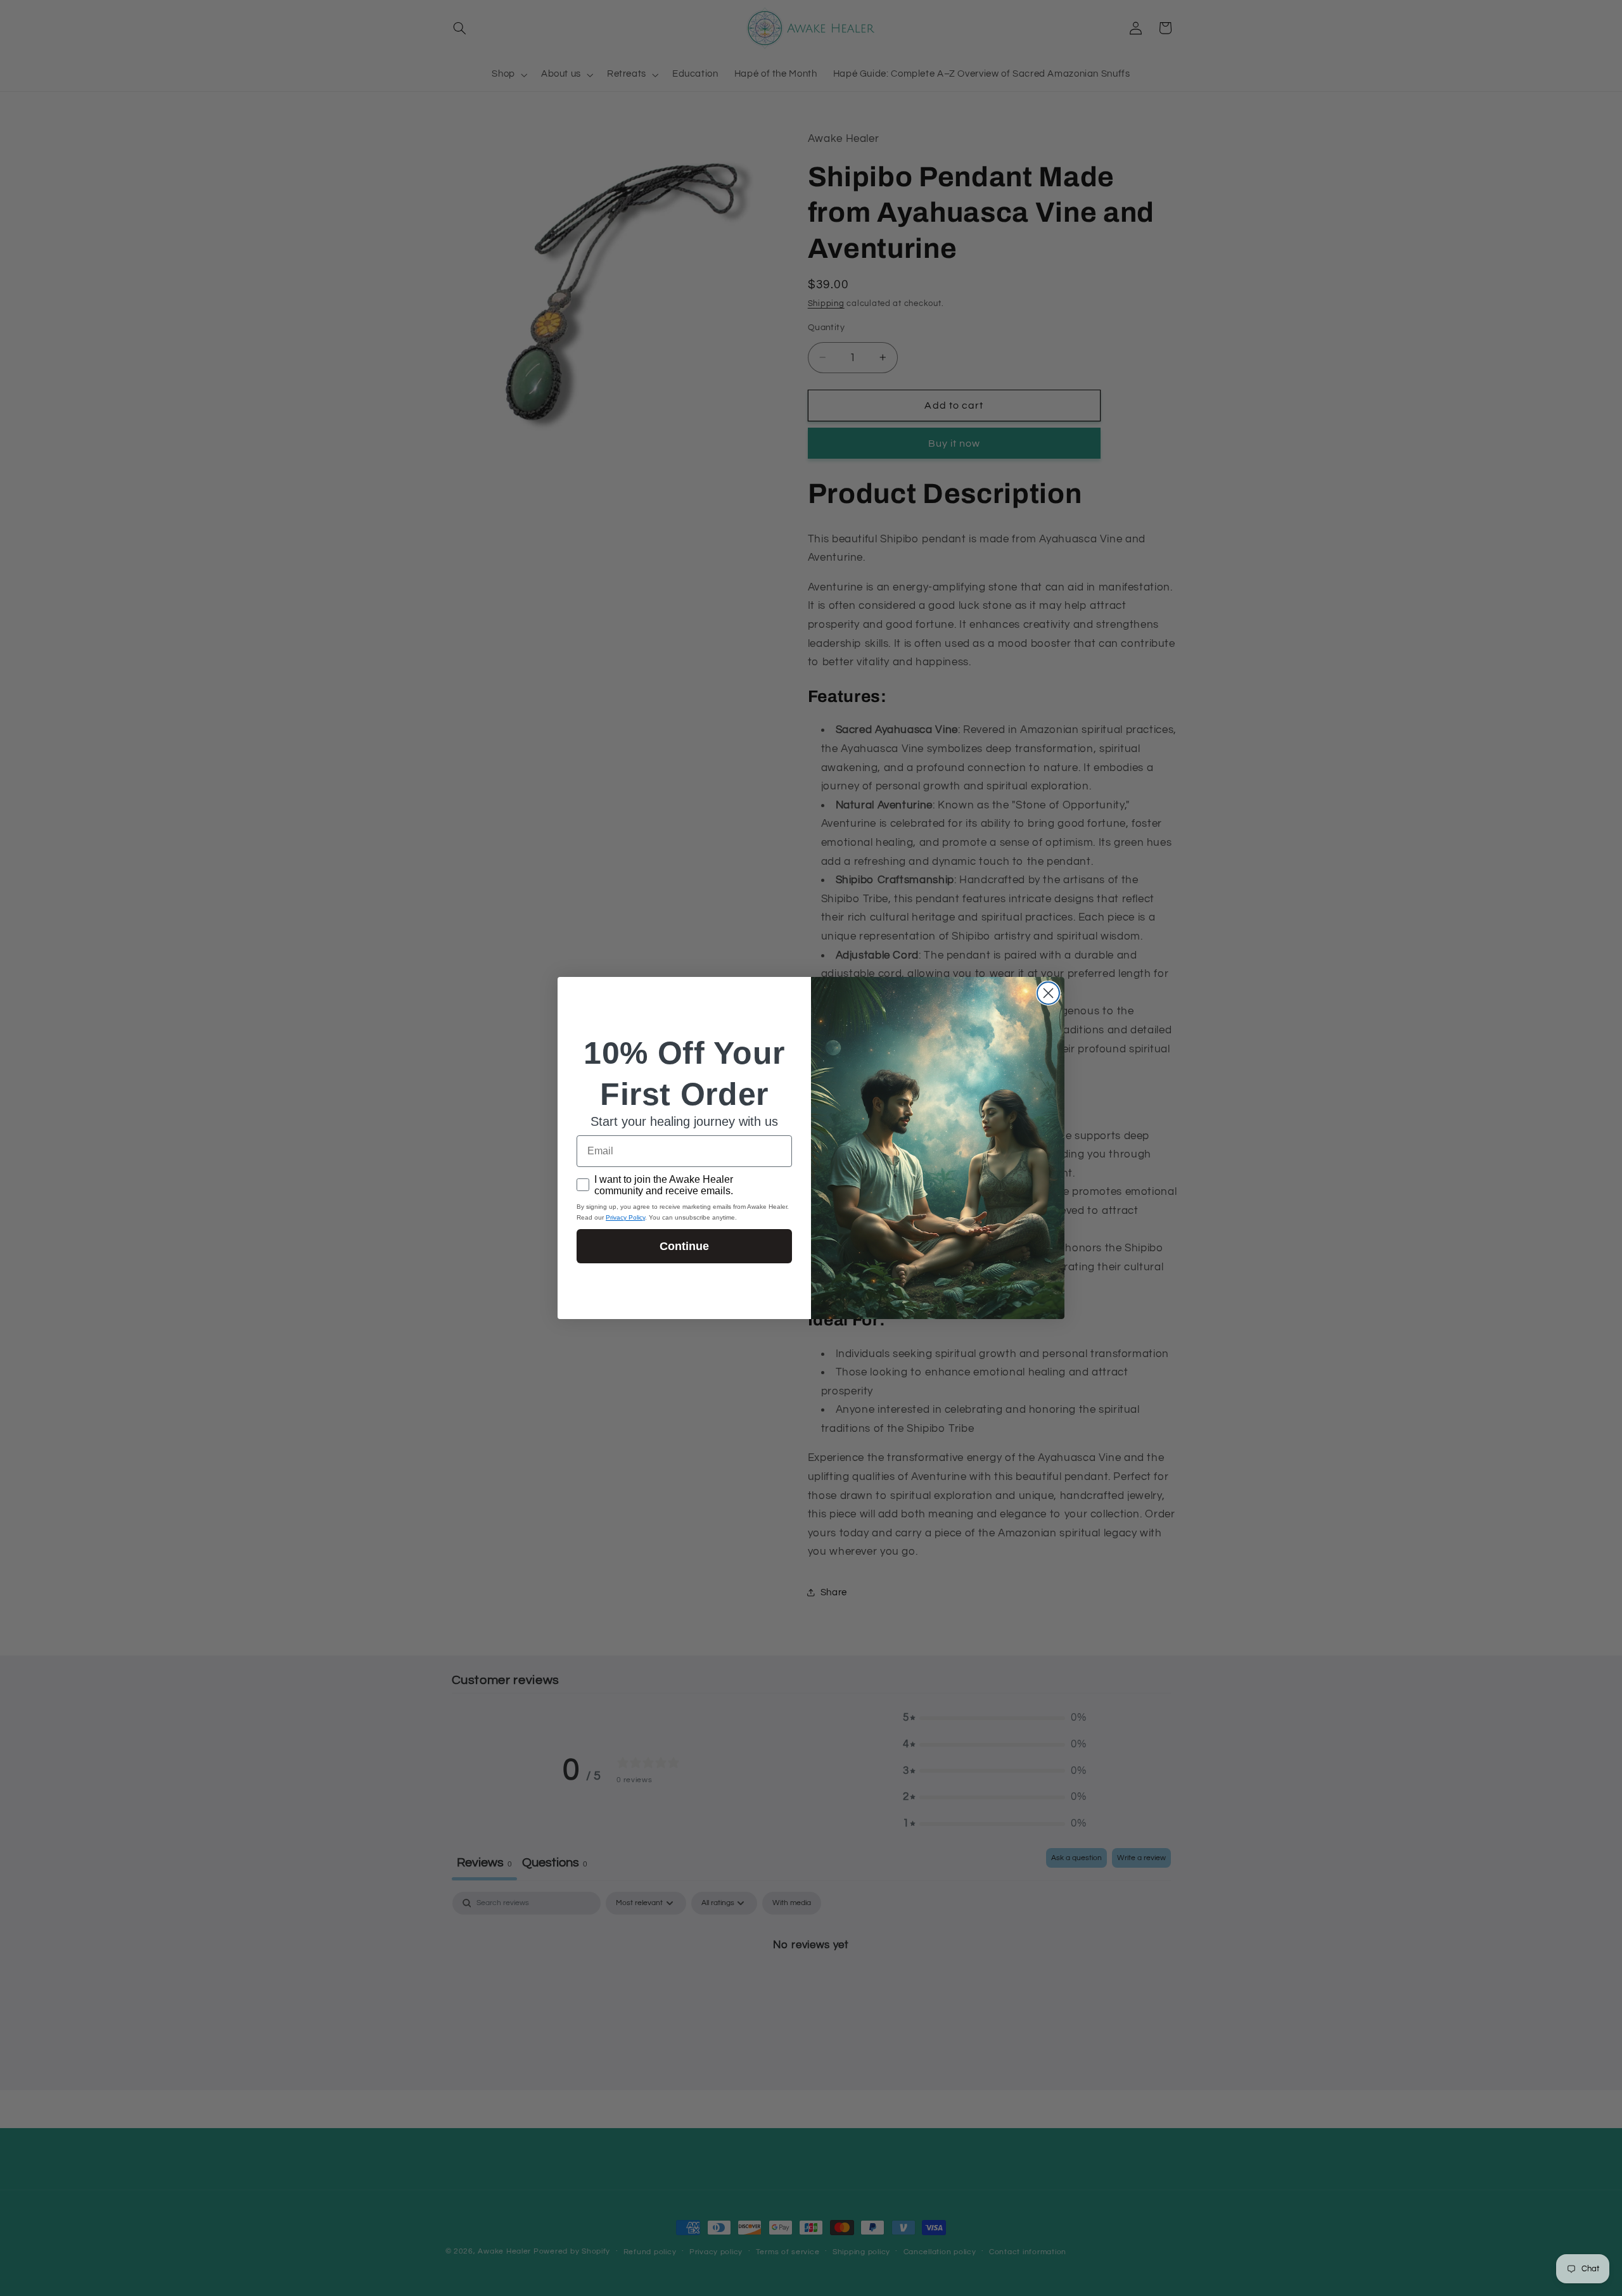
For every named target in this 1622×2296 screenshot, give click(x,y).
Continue (684, 1246)
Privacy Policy (625, 1217)
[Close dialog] (1048, 993)
